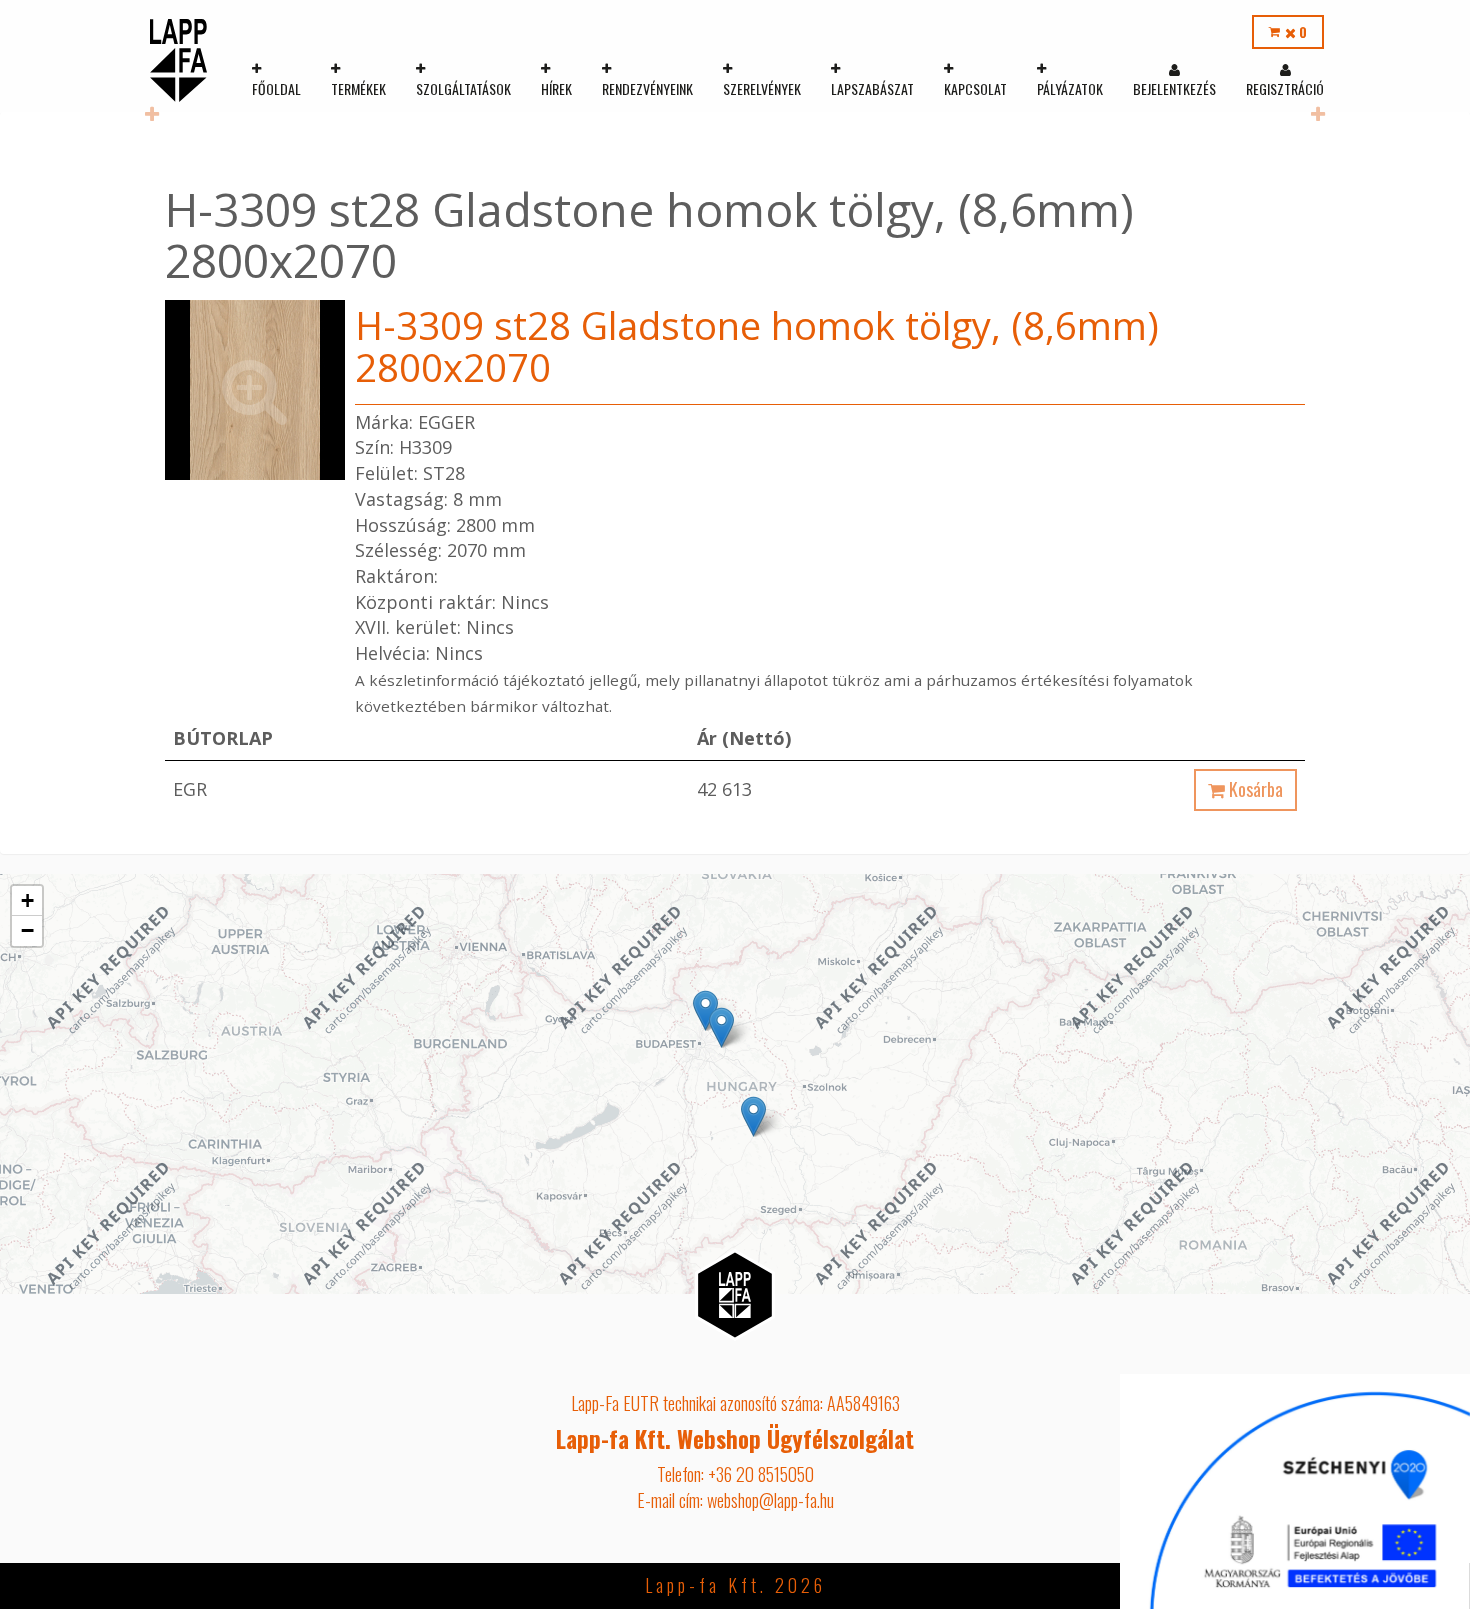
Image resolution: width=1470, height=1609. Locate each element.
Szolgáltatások (463, 88)
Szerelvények (762, 88)
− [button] (27, 930)
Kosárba (1254, 789)
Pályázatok (1070, 88)
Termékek (358, 88)
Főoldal (276, 88)
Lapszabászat (872, 88)
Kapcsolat (975, 88)
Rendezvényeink (647, 88)
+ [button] (27, 900)
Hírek (556, 88)
